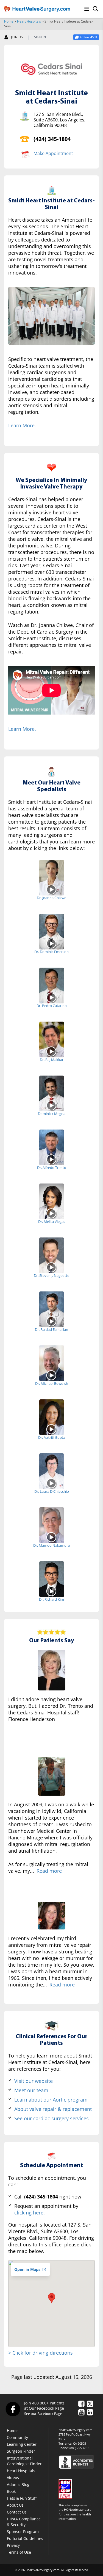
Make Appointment (53, 153)
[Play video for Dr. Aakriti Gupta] (51, 1429)
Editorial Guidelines (25, 2538)
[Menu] (87, 9)
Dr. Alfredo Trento (52, 1168)
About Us (15, 2505)
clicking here (29, 2213)
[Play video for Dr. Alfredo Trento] (51, 1159)
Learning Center (22, 2444)
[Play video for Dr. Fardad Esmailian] (51, 1321)
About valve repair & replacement (53, 2109)
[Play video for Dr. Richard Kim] (51, 1591)
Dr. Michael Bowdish (52, 1383)
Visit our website (34, 2081)
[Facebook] (13, 2409)
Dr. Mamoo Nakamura (51, 1545)
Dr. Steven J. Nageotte (51, 1275)
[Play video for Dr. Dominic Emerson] (51, 943)
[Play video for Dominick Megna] (51, 1105)
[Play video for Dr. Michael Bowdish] (51, 1375)
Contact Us (17, 2512)
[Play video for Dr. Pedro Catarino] (51, 997)
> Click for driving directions (41, 2353)
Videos (13, 2478)
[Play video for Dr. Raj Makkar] (51, 1051)
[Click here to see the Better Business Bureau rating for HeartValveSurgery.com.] (79, 2462)
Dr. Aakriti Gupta (52, 1437)
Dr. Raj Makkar (52, 1060)
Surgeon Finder (21, 2451)
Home (9, 21)
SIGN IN (40, 37)
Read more (49, 1871)
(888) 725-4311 (80, 2448)
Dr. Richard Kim (51, 1599)
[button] (52, 2298)
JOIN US (17, 37)
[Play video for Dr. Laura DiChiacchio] (51, 1483)
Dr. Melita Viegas (52, 1222)
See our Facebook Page (43, 2414)
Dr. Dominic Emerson (51, 952)
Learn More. (22, 425)
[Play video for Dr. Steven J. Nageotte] (51, 1267)
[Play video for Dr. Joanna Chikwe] (51, 889)
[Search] (96, 9)
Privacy (13, 2545)
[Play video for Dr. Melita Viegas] (51, 1213)
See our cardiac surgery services (51, 2118)
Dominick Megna (52, 1114)
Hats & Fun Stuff (22, 2498)
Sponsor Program (23, 2532)
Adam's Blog (18, 2484)
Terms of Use (19, 2552)
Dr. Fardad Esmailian (51, 1329)
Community (17, 2437)
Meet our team (31, 2090)
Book (11, 2491)
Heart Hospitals (29, 21)
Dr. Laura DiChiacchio (52, 1491)
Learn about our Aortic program (51, 2100)
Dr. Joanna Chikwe (51, 898)
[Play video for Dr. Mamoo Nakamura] (51, 1537)
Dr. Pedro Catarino (52, 1006)
